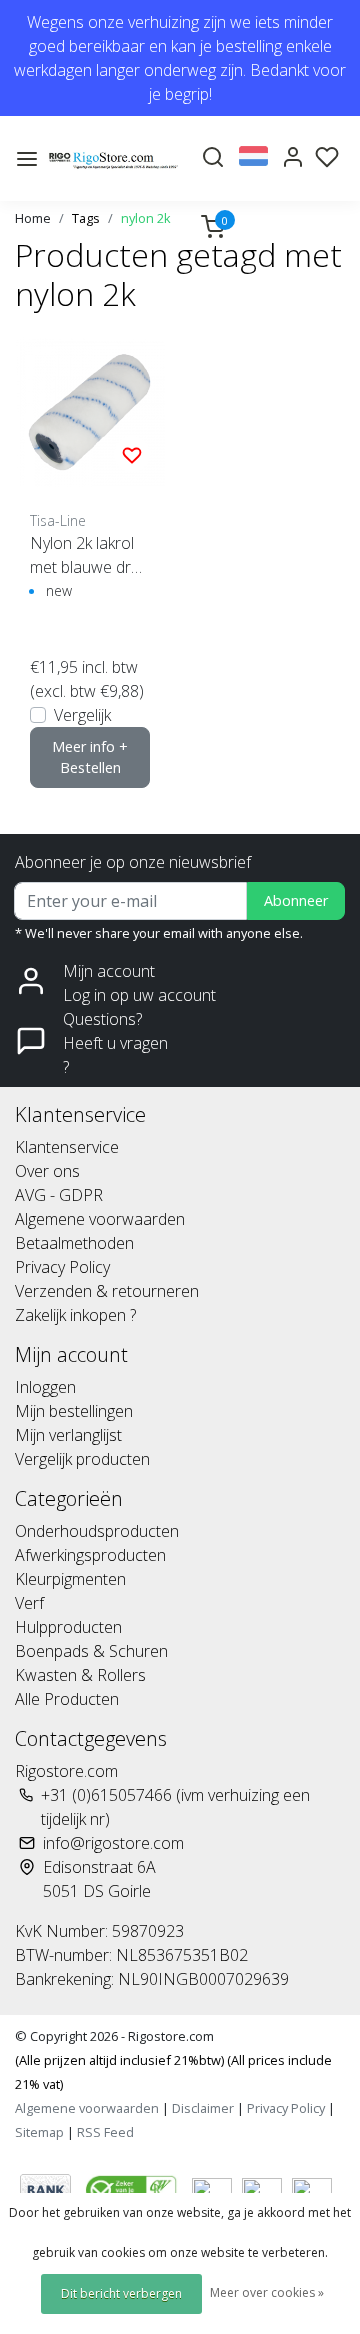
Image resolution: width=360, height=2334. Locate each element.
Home (33, 218)
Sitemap (39, 2132)
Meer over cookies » (267, 2292)
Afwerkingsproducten (90, 1555)
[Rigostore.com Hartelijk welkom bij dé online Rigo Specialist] (113, 159)
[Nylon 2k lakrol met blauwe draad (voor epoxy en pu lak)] (90, 412)
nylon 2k (146, 218)
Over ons (47, 1171)
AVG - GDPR (59, 1195)
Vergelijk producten (82, 1459)
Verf (29, 1603)
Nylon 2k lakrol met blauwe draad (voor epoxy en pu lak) (90, 555)
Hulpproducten (68, 1627)
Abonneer (296, 900)
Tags (86, 218)
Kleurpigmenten (70, 1579)
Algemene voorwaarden (100, 1219)
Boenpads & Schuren (91, 1651)
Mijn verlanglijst (68, 1435)
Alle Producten (67, 1699)
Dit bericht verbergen (121, 2293)
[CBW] (133, 2188)
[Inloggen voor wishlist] (132, 454)
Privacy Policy (62, 1267)
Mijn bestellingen (74, 1411)
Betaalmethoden (74, 1243)
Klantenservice (67, 1147)
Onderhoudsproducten (97, 1531)
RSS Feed (105, 2132)
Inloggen (45, 1387)
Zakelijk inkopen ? (75, 1315)
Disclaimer (203, 2108)
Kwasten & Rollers (80, 1675)
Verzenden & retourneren (107, 1291)
